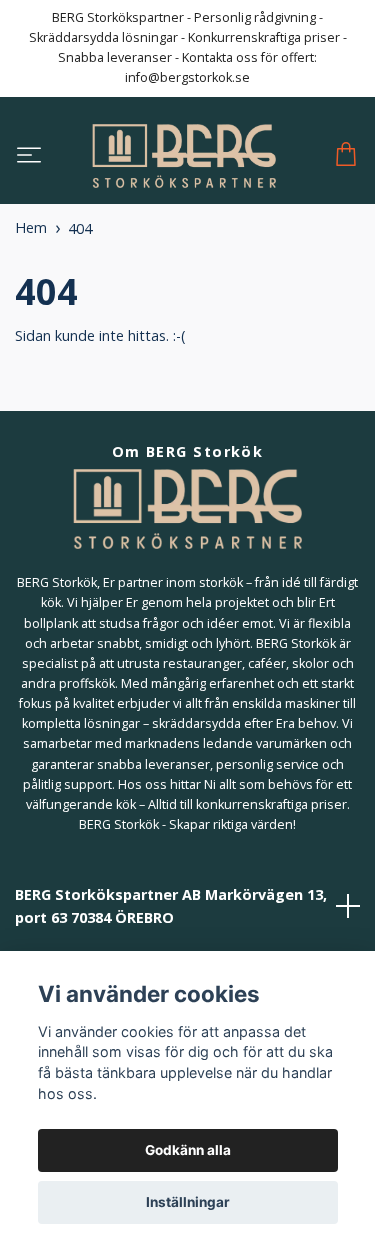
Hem (31, 227)
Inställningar (188, 1202)
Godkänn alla (188, 1150)
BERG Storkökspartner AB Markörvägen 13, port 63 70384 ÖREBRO (171, 906)
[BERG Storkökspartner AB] (183, 156)
